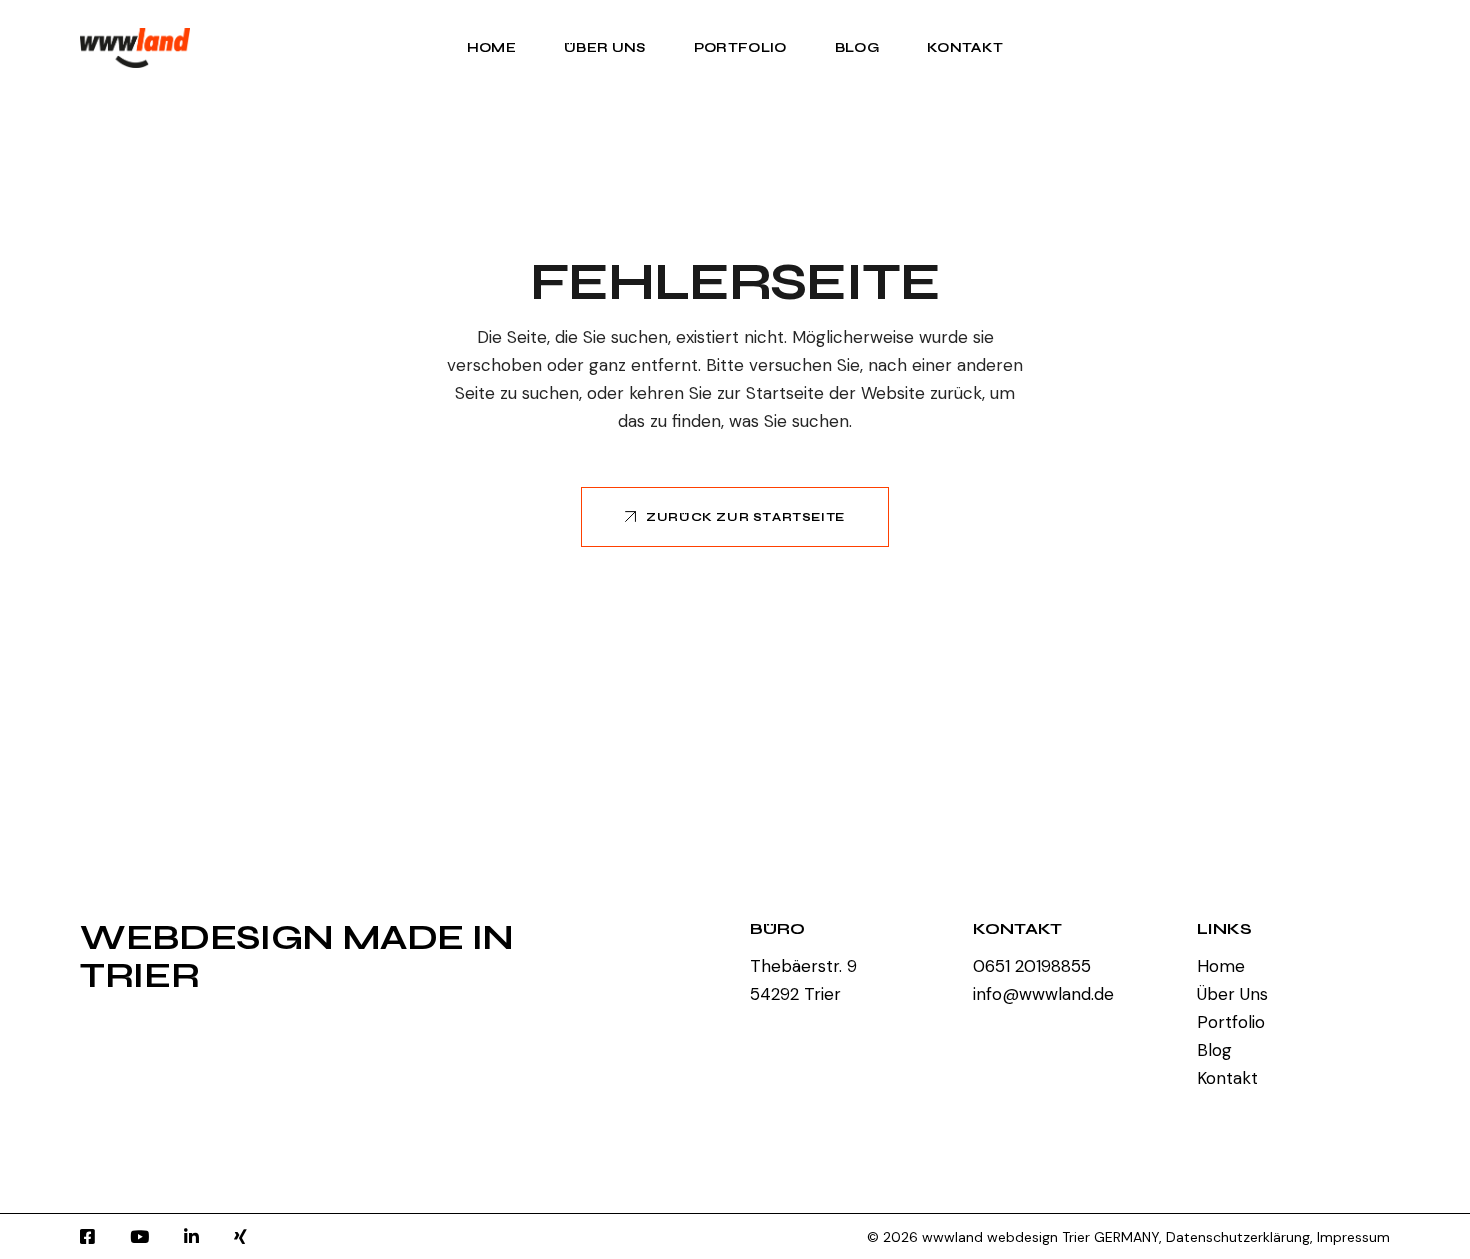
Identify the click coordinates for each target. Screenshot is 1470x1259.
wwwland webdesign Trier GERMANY (1040, 1237)
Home (1221, 966)
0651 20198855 (1032, 966)
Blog (1214, 1050)
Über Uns (1232, 994)
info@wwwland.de (1043, 994)
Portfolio (1231, 1022)
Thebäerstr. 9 (803, 966)
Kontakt (1227, 1078)
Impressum (1353, 1237)
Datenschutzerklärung (1238, 1237)
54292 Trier (795, 994)
